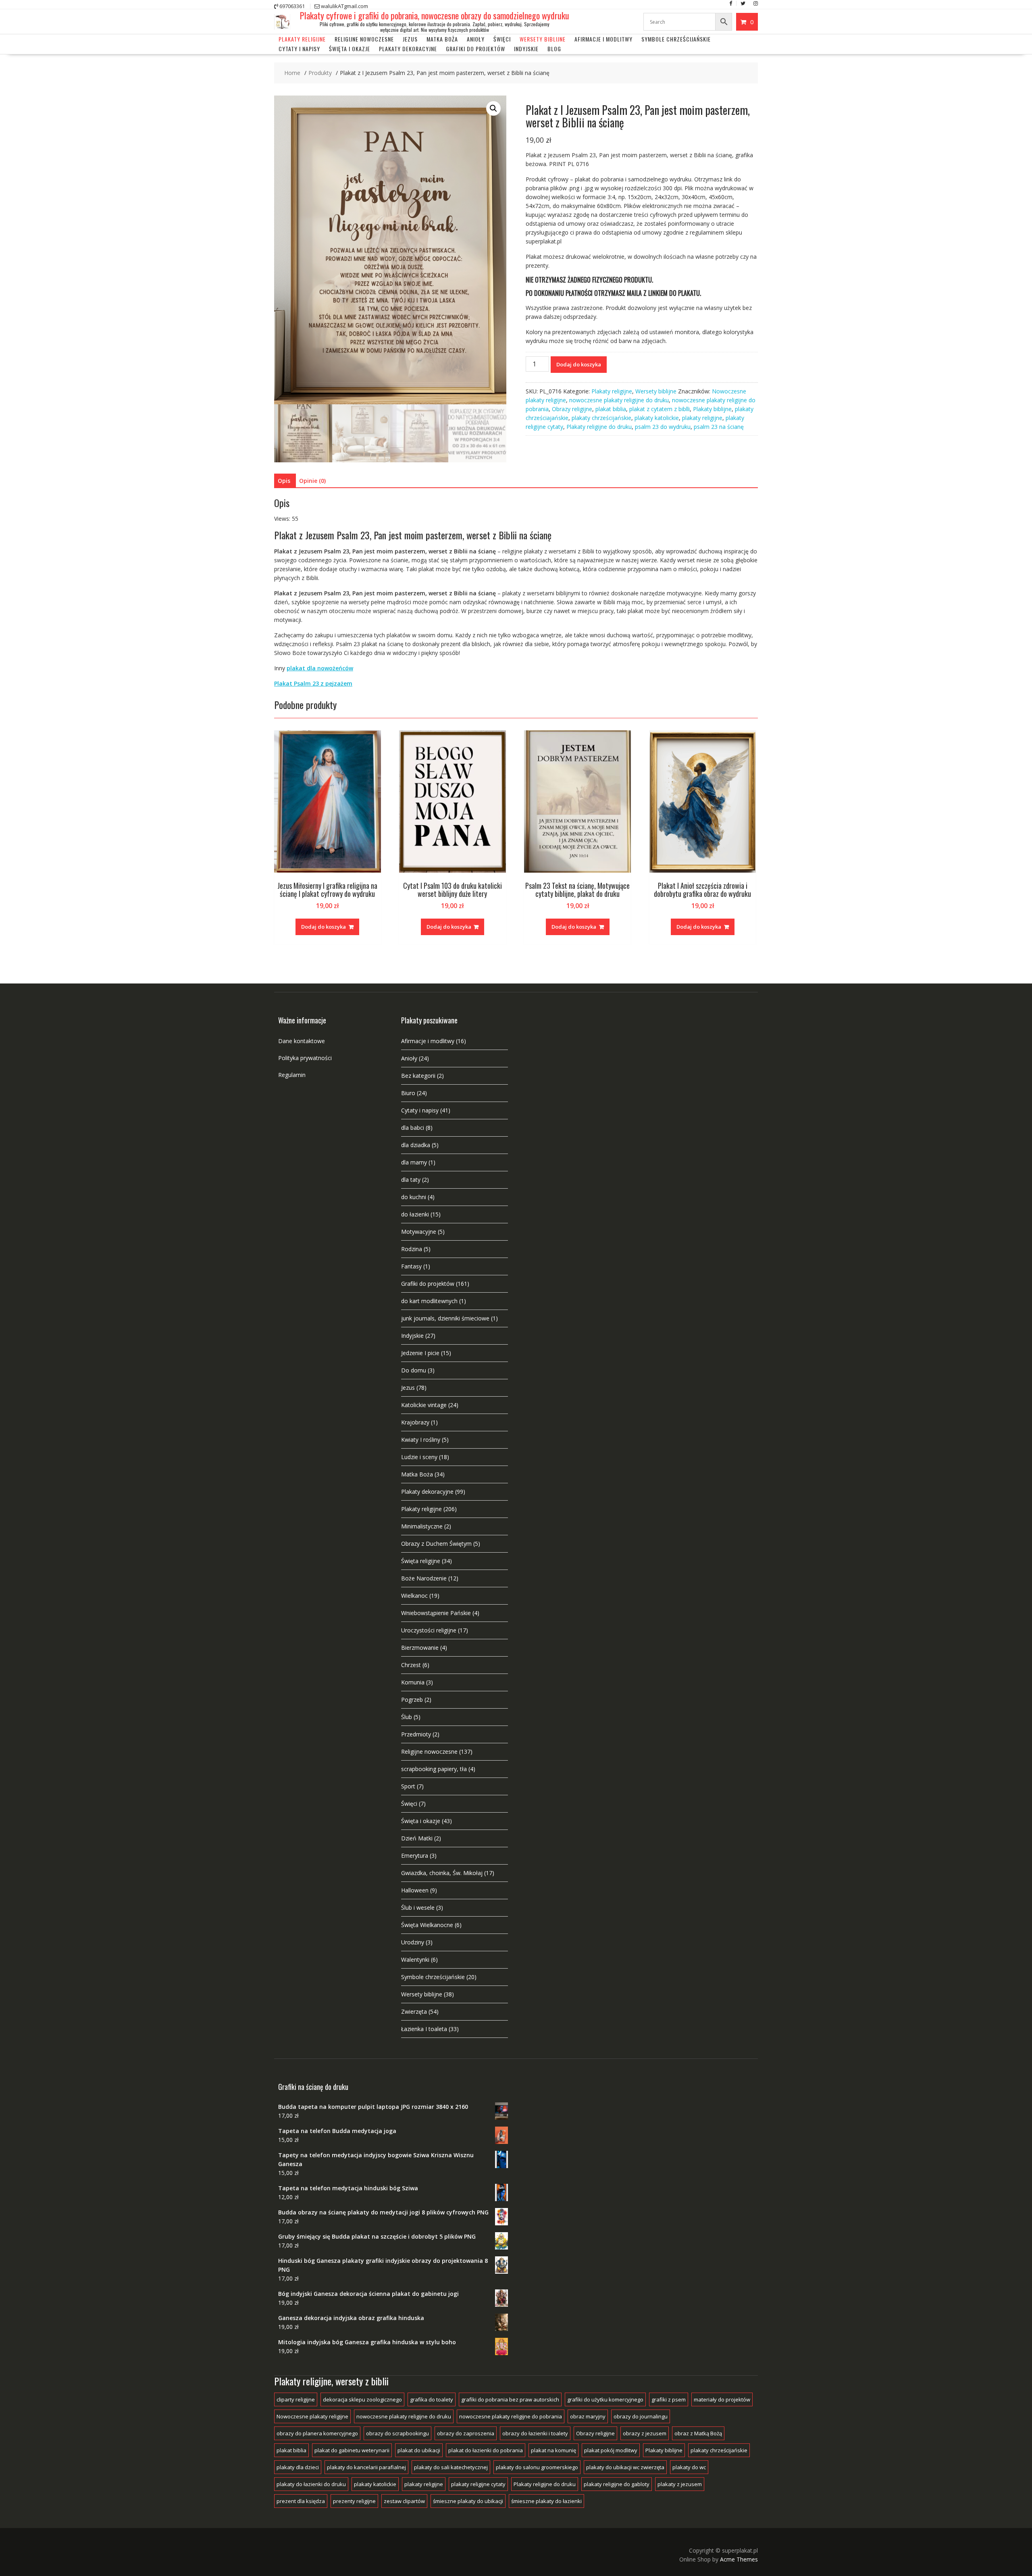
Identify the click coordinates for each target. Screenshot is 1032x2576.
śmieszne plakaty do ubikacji (468, 2501)
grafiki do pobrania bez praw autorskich (510, 2399)
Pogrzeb (412, 1700)
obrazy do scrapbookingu (397, 2433)
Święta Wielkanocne (427, 1925)
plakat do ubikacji (419, 2450)
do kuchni (414, 1197)
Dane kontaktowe (302, 1041)
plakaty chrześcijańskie (601, 418)
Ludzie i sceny (419, 1457)
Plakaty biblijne (712, 409)
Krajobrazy (415, 1422)
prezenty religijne (354, 2501)
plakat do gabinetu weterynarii (352, 2450)
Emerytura (415, 1856)
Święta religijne (421, 1561)
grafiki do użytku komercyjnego (605, 2399)
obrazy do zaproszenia (466, 2433)
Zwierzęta (414, 2012)
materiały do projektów (722, 2399)
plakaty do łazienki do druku (311, 2484)
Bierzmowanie (420, 1648)
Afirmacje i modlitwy (428, 1041)
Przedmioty (416, 1734)
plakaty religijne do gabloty (617, 2484)
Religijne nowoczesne (364, 39)
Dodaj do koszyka (579, 364)
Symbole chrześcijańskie (676, 39)
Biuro (408, 1093)
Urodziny (413, 1942)
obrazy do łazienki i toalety (535, 2433)
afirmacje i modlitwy (603, 39)
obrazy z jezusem (645, 2433)
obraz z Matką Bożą (698, 2433)
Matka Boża (442, 39)
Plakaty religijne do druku (599, 427)
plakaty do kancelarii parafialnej (366, 2467)
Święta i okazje (350, 49)
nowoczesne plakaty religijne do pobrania (511, 2416)
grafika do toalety (432, 2399)
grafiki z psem (669, 2399)
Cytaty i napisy (299, 49)
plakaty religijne (702, 418)
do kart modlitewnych (429, 1301)
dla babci (413, 1128)
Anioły (476, 39)
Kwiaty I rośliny (421, 1440)
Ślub (407, 1717)
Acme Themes (739, 2559)
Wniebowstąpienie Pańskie (436, 1613)
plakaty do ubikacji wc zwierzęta (625, 2467)
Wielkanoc (414, 1596)
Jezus (410, 39)
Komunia (413, 1682)
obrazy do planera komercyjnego (317, 2433)
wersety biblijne (543, 39)
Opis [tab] (284, 481)
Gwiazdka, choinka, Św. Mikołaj (442, 1873)
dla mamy (414, 1162)
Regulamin (292, 1075)
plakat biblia (611, 409)
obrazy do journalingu (641, 2416)
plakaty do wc (689, 2467)
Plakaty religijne (302, 39)
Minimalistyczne (422, 1526)
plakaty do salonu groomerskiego (537, 2467)
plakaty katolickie (657, 418)
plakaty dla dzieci (298, 2467)
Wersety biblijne (656, 391)
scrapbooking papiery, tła (434, 1769)
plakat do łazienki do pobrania (486, 2450)
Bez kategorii (418, 1076)
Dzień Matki (417, 1838)
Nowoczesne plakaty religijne (312, 2416)
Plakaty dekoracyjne (408, 49)
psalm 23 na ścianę (719, 427)
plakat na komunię (553, 2450)
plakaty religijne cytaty (478, 2484)
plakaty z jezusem (680, 2484)
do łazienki (415, 1214)
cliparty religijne (296, 2399)
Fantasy (411, 1266)
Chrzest (411, 1665)
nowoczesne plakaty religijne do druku (619, 400)
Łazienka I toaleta (424, 2029)
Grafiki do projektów (475, 49)
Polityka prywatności (305, 1058)
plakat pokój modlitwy (611, 2450)
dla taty (411, 1180)
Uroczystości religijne (429, 1630)
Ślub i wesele (418, 1908)
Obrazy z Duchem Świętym (436, 1544)
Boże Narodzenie (424, 1578)
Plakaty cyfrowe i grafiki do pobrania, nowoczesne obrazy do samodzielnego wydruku (435, 15)
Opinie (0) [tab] (312, 481)
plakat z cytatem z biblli (660, 409)
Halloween (415, 1890)
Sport (408, 1786)
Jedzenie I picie (420, 1353)
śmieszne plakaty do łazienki (546, 2501)
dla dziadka (416, 1145)
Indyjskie (526, 49)
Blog (554, 49)
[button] (493, 108)
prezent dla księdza (301, 2501)
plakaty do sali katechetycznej (451, 2467)
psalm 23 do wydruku (663, 427)
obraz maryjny (588, 2416)
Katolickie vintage (424, 1405)
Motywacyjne (419, 1232)
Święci (502, 39)
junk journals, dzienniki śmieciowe (445, 1318)
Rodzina (412, 1249)
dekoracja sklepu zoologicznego (362, 2399)
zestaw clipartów (404, 2501)
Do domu (414, 1370)
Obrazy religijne (572, 409)
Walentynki (415, 1960)
